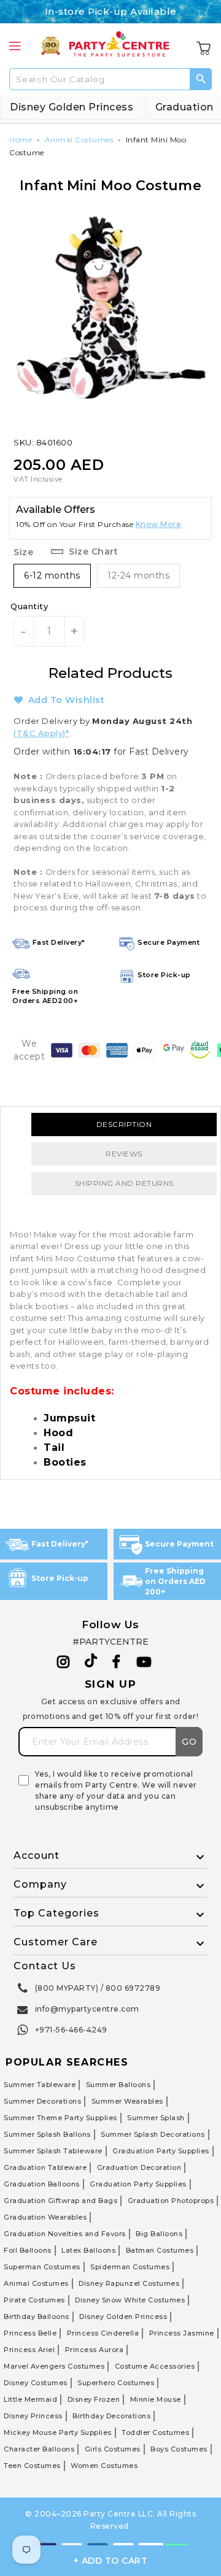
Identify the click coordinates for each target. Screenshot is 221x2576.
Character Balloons (39, 2449)
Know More (159, 524)
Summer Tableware (40, 2085)
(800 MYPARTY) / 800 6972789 (98, 1988)
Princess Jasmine (182, 2333)
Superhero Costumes (116, 2383)
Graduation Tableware (45, 2167)
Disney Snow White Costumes (130, 2300)
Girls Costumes (113, 2449)
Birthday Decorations (111, 2416)
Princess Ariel (29, 2350)
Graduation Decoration (139, 2167)
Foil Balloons (28, 2250)
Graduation (184, 107)
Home (21, 140)
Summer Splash (156, 2118)
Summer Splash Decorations (153, 2134)
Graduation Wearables (45, 2217)
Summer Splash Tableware (53, 2151)
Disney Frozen (94, 2399)
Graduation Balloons (42, 2184)
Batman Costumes (160, 2250)
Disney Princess (33, 2416)
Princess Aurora (95, 2350)
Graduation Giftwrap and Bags (60, 2201)
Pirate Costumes (34, 2300)
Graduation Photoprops (171, 2201)
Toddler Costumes (155, 2432)
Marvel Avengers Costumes (54, 2366)
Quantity (29, 606)
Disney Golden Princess (72, 107)
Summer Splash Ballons (47, 2134)
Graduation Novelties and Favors (65, 2234)
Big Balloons (159, 2234)
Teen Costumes (32, 2466)
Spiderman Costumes (130, 2267)
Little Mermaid (30, 2399)
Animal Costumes (79, 140)
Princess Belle (30, 2333)
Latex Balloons (88, 2250)
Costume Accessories (155, 2366)
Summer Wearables (127, 2101)
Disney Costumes (36, 2383)
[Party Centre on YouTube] (144, 1662)
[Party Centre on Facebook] (117, 1662)
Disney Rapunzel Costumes (129, 2283)
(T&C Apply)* (41, 733)
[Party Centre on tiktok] (91, 1663)
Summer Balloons (118, 2085)
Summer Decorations (42, 2101)
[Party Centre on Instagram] (64, 1662)
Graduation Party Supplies (161, 2151)
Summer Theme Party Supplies (60, 2118)
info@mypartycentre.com (87, 2009)
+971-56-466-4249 (71, 2030)
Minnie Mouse (156, 2399)
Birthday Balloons (37, 2316)
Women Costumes (104, 2466)
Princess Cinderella (103, 2333)
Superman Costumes (42, 2267)
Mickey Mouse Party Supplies (58, 2432)
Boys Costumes (179, 2449)
